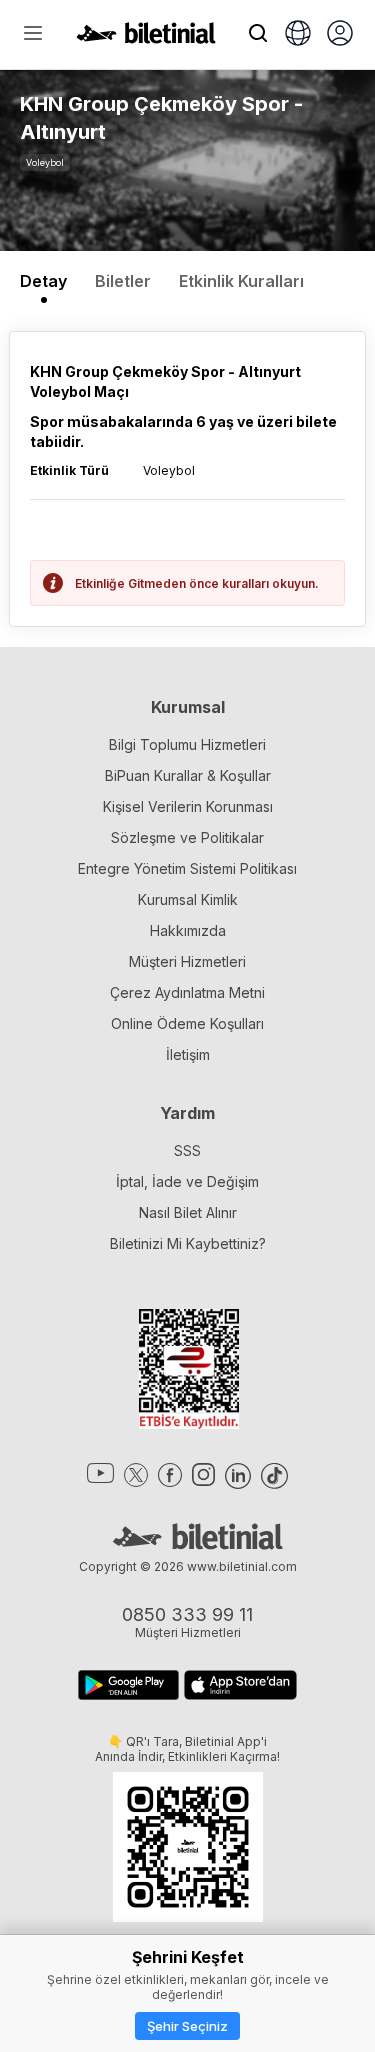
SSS (187, 1150)
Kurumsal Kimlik (188, 899)
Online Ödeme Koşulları (187, 1023)
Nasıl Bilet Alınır (188, 1212)
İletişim (188, 1054)
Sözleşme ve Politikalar (187, 837)
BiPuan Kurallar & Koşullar (188, 775)
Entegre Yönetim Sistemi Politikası (187, 868)
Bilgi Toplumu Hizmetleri (187, 744)
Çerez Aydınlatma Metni (187, 992)
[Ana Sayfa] (146, 38)
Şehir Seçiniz (187, 2026)
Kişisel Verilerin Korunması (188, 806)
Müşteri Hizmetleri (187, 961)
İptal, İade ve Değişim (187, 1181)
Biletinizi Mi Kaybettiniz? (188, 1243)
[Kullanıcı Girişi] (340, 35)
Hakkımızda (188, 930)
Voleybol (45, 162)
